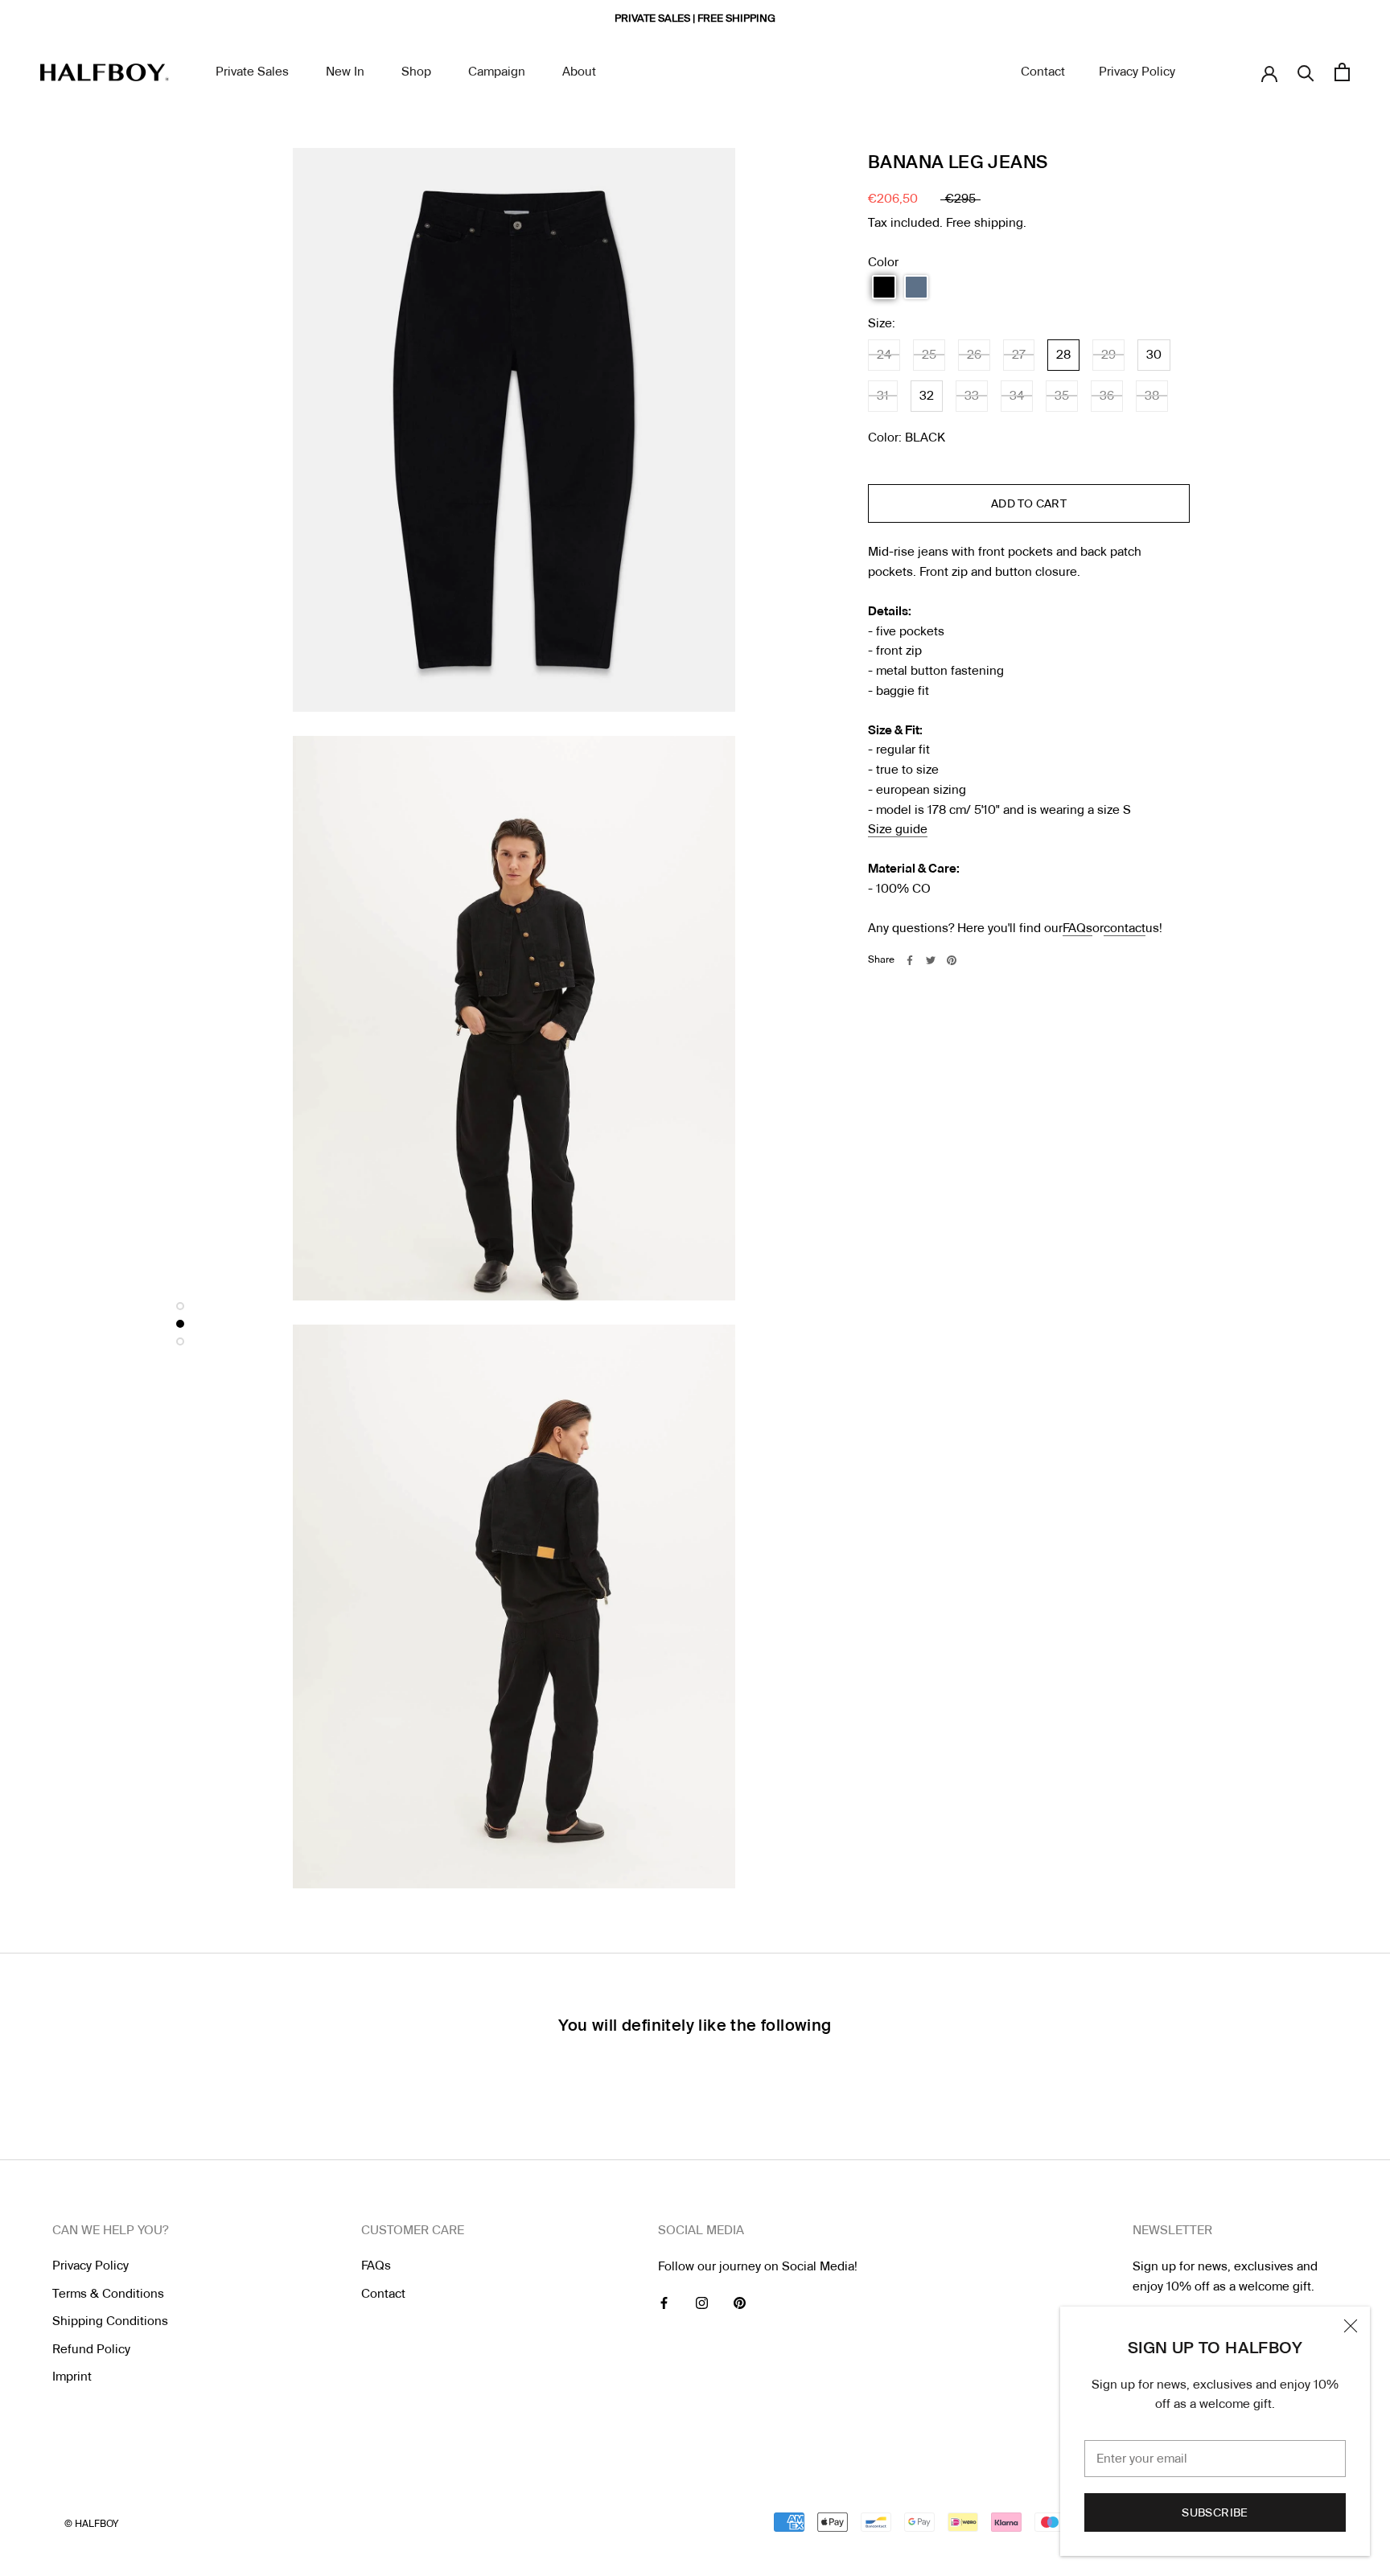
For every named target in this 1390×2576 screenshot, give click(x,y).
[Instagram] (702, 2303)
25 (929, 355)
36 (1107, 396)
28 (1063, 355)
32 (927, 396)
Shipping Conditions (110, 2321)
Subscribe (1215, 2512)
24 (884, 355)
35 (1062, 396)
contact (1125, 928)
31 (883, 396)
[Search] (1306, 72)
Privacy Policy (1137, 72)
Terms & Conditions (108, 2294)
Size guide (898, 829)
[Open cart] (1342, 72)
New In (345, 72)
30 (1154, 355)
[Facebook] (910, 960)
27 (1019, 355)
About (579, 72)
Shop (416, 72)
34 (1017, 396)
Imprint (72, 2377)
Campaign (497, 72)
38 (1152, 396)
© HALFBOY (91, 2524)
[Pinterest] (952, 960)
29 (1108, 355)
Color (883, 262)
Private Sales (252, 72)
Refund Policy (91, 2349)
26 (974, 355)
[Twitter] (931, 960)
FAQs (1077, 928)
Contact (1043, 72)
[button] (884, 287)
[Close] (1351, 2326)
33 (972, 396)
